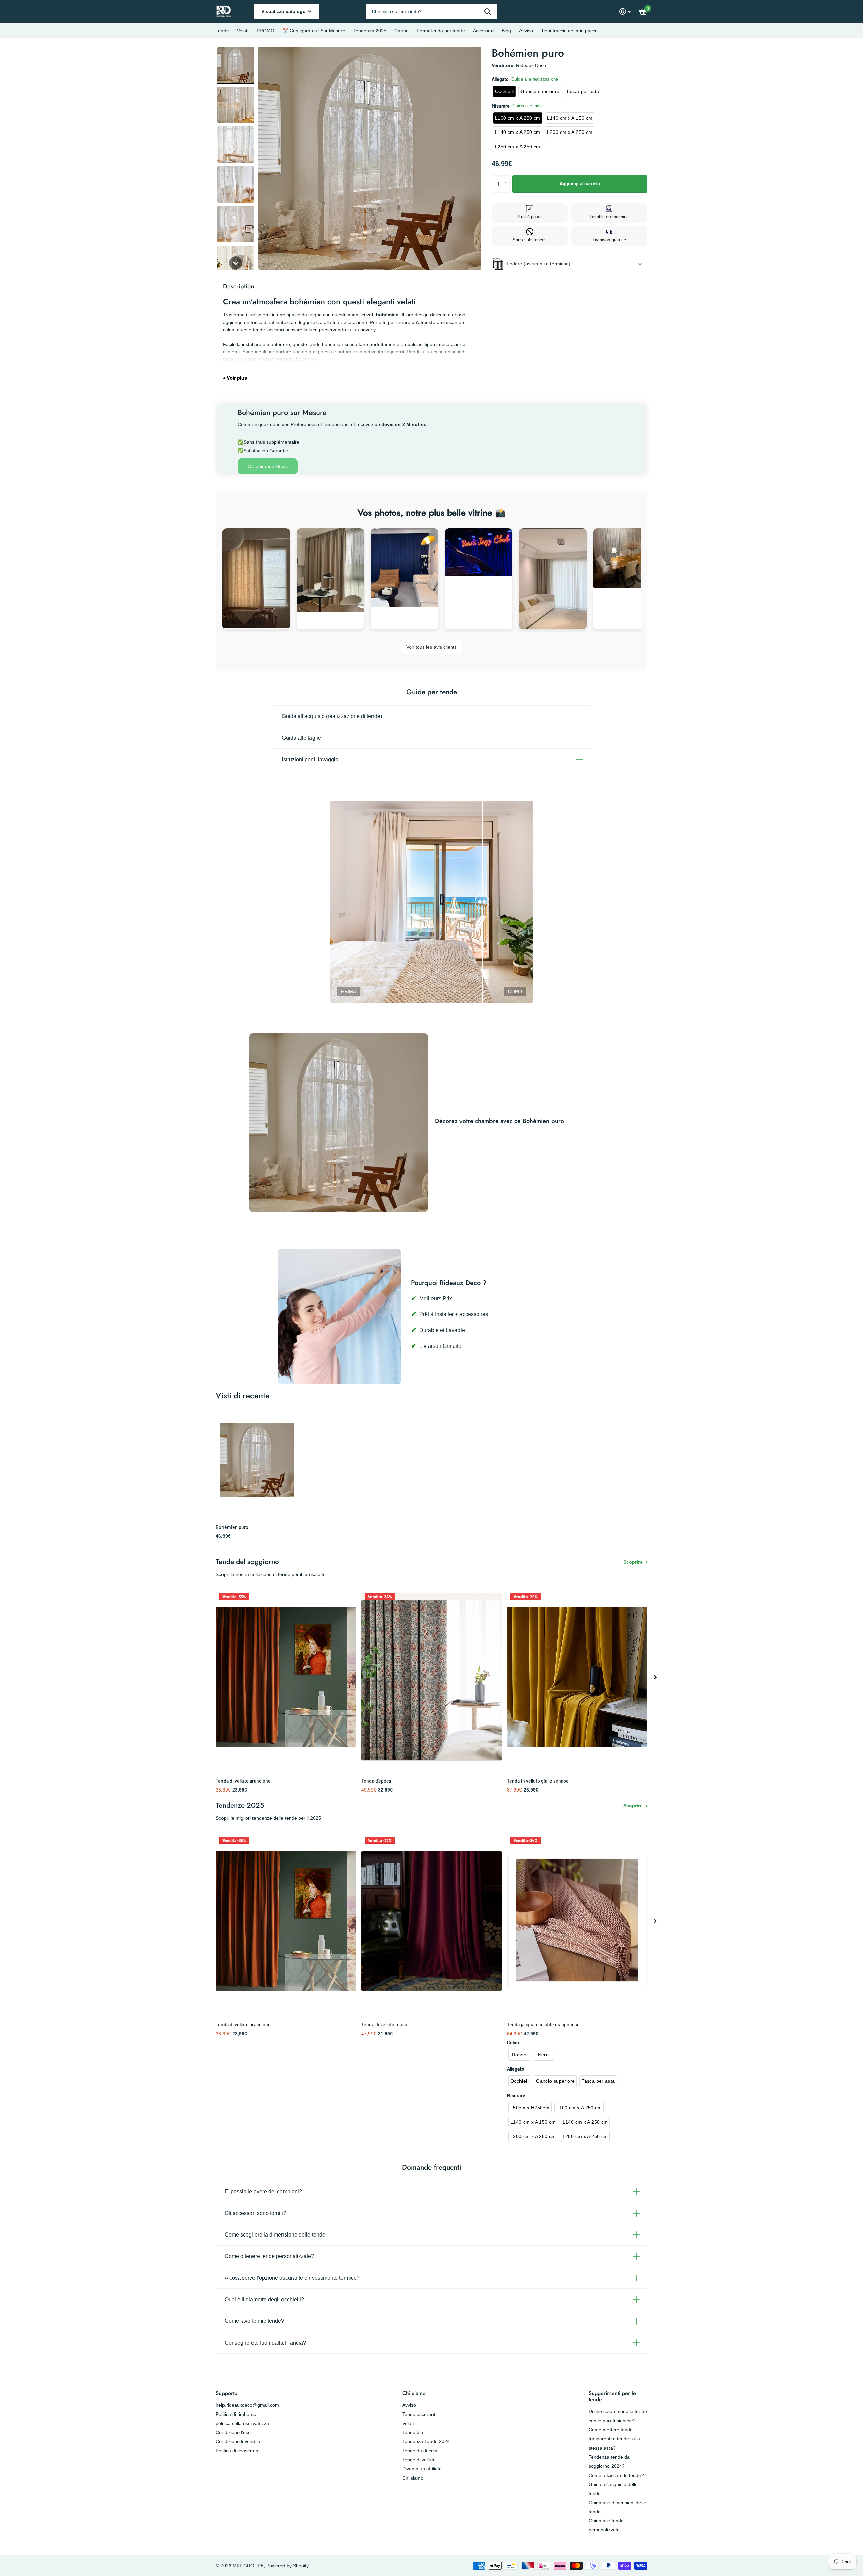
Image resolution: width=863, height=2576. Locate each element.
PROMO (265, 31)
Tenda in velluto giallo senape (538, 1781)
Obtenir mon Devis (268, 466)
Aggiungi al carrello (580, 184)
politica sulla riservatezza (242, 2423)
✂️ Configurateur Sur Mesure (314, 31)
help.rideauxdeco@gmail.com (247, 2405)
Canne (401, 31)
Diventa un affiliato (422, 2469)
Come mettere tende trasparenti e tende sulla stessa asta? (614, 2439)
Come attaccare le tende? (616, 2475)
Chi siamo (414, 2393)
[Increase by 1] (507, 178)
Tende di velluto (419, 2460)
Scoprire (634, 1562)
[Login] (625, 12)
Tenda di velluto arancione (243, 1781)
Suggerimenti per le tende (612, 2396)
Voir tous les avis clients (431, 647)
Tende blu (413, 2432)
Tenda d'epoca (376, 1781)
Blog (506, 31)
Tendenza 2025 (370, 31)
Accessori (483, 31)
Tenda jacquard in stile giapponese (543, 2025)
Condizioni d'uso (233, 2432)
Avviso (526, 31)
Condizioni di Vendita (238, 2441)
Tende (222, 31)
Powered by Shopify (288, 2566)
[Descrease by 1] (507, 190)
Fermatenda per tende (441, 31)
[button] (236, 65)
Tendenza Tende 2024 (426, 2441)
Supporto (227, 2393)
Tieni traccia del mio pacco (569, 31)
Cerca (488, 12)
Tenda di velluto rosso (384, 2025)
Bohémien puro (232, 1527)
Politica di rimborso (236, 2414)
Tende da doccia (420, 2451)
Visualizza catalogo (284, 11)
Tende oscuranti (419, 2414)
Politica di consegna (237, 2451)
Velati (243, 31)
